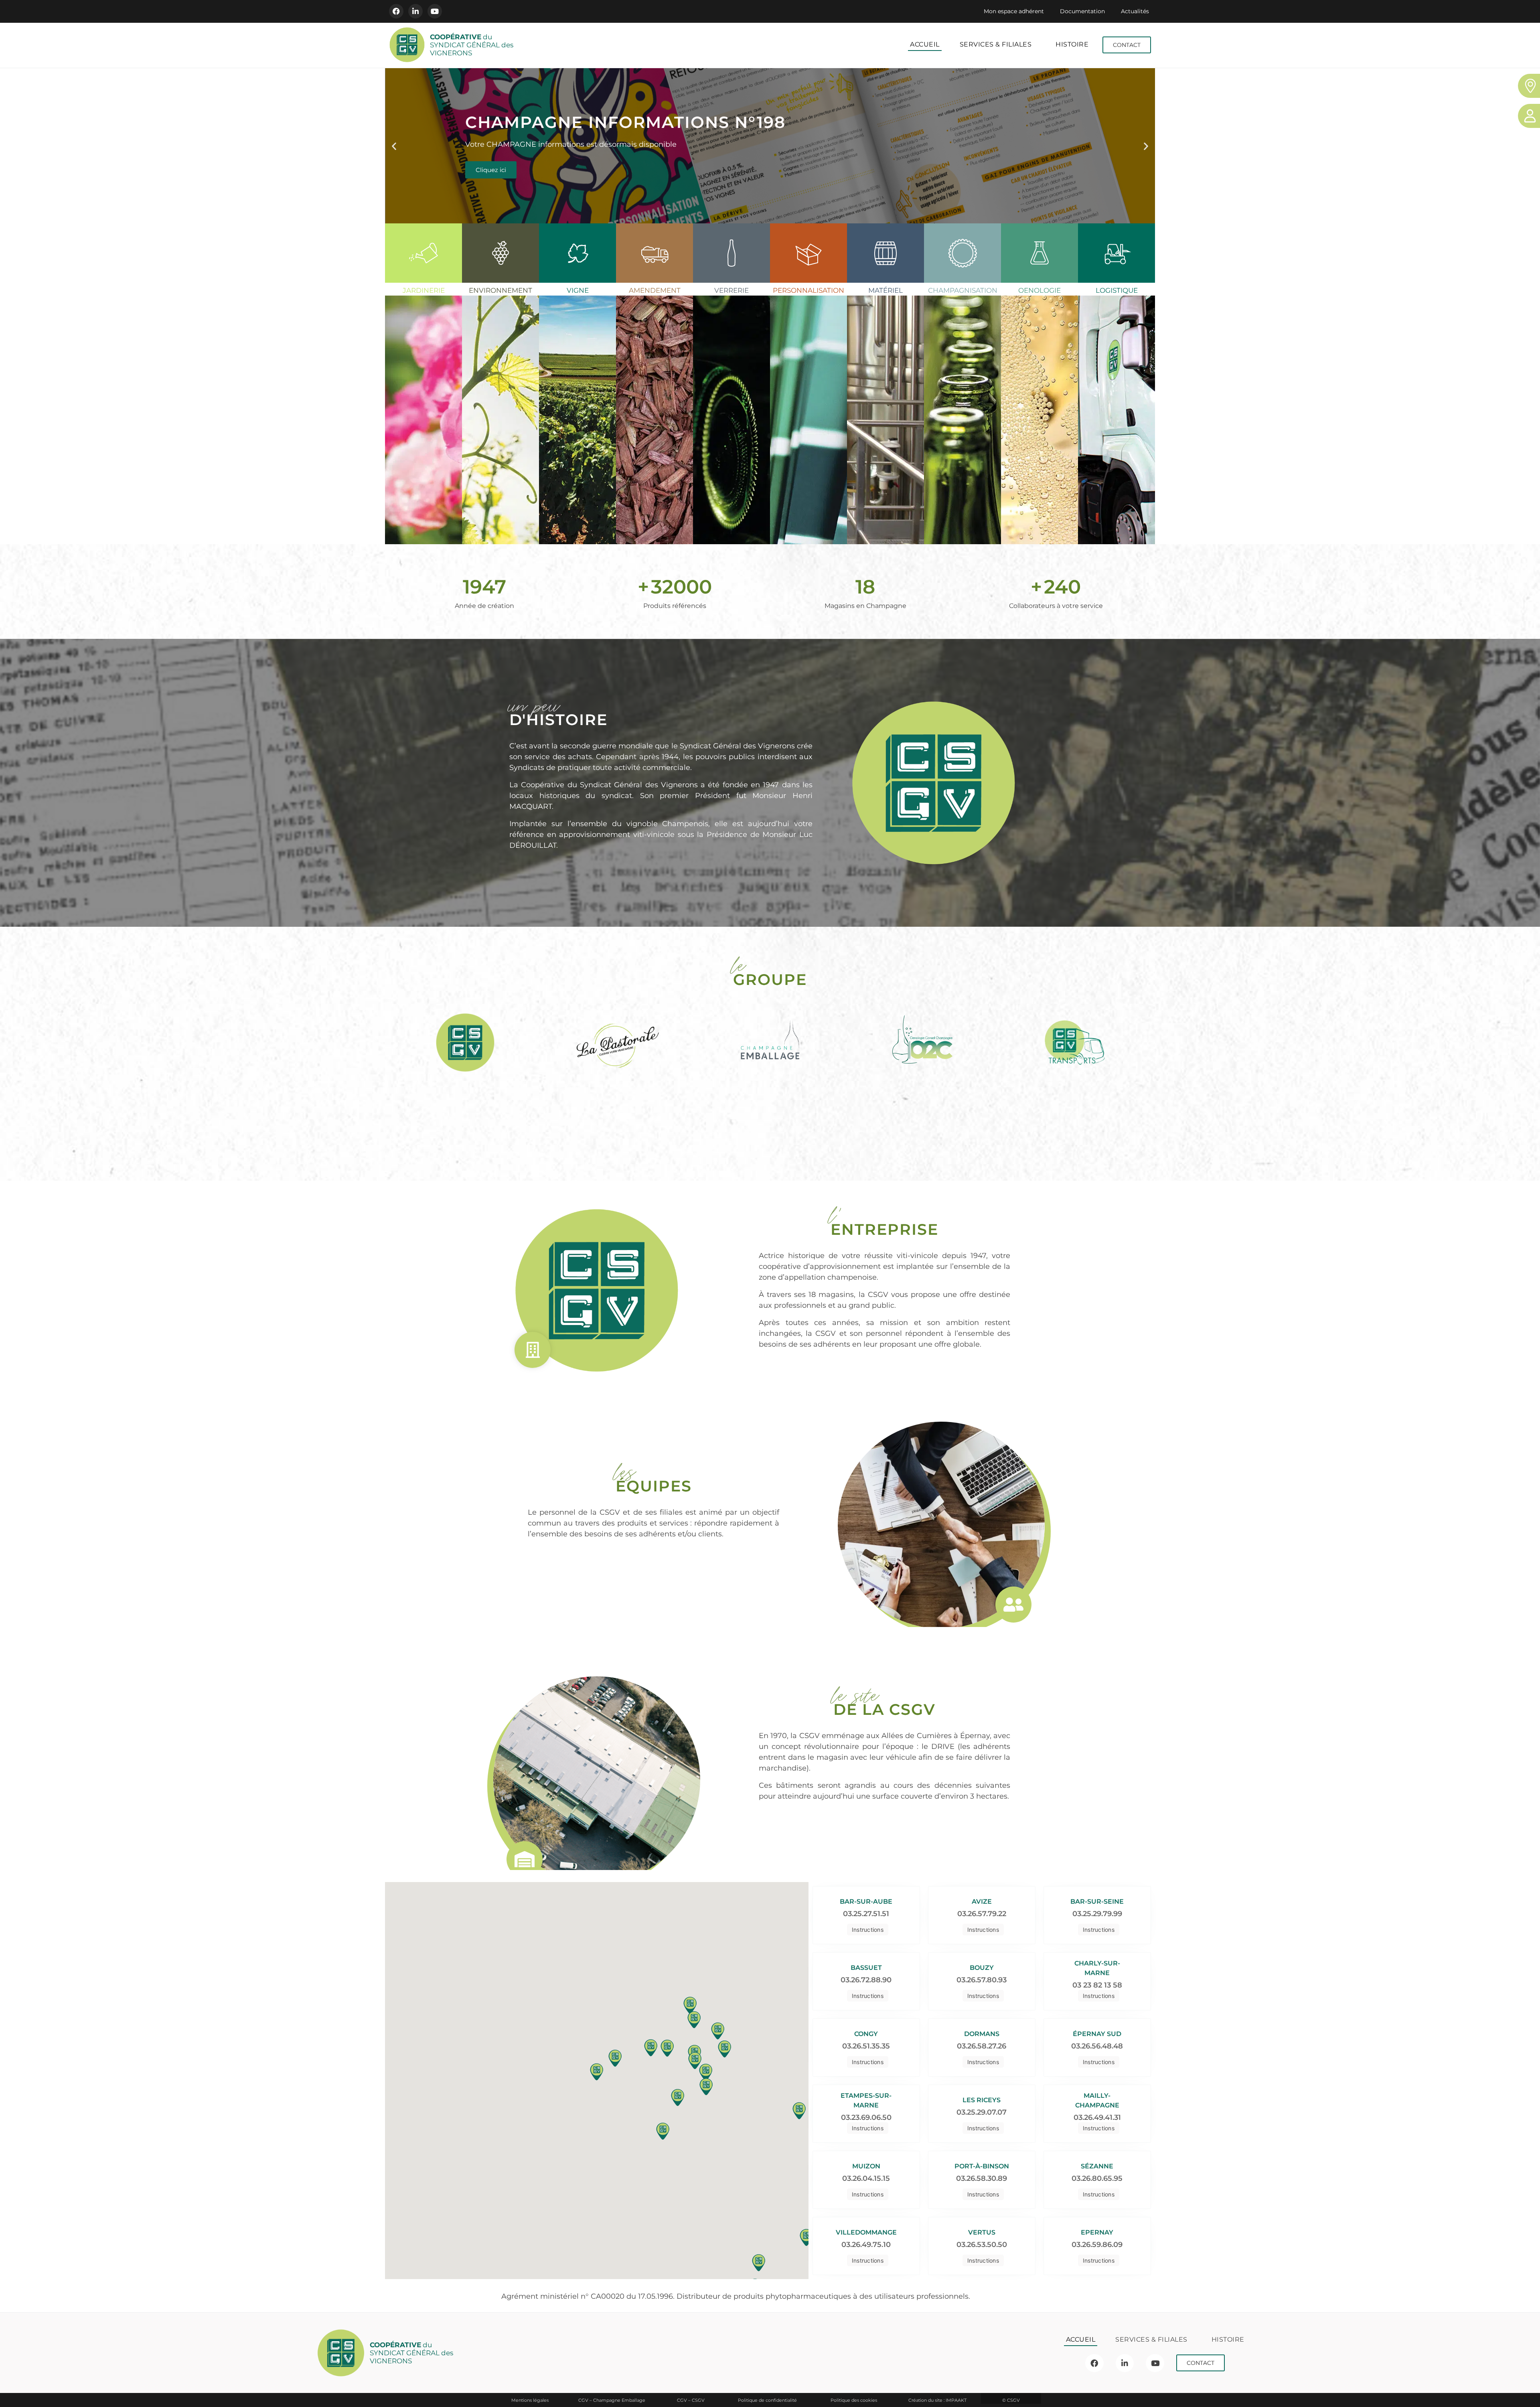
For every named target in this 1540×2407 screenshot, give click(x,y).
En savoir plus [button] (429, 475)
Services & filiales (996, 44)
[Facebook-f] (396, 11)
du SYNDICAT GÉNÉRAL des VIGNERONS (472, 45)
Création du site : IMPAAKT (937, 2400)
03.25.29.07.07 (982, 2112)
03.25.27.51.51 (866, 1914)
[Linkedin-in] (415, 11)
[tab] (423, 384)
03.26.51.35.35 (866, 2046)
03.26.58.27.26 (982, 2046)
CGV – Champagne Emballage (612, 2400)
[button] (394, 146)
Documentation (1082, 11)
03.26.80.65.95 (1097, 2178)
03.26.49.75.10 (866, 2245)
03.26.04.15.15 (866, 2178)
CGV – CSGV (691, 2400)
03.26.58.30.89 (982, 2178)
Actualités (1135, 11)
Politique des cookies (854, 2400)
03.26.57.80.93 (982, 1980)
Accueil (925, 44)
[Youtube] (435, 11)
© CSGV (1011, 2400)
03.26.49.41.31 (1097, 2117)
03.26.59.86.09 (1097, 2245)
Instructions (868, 1930)
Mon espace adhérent (1014, 11)
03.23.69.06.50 (866, 2117)
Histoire (1072, 44)
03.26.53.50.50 (982, 2245)
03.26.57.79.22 (982, 1914)
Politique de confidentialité (767, 2400)
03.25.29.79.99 (1097, 1914)
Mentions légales (530, 2400)
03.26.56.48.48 (1097, 2046)
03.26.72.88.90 (866, 1980)
